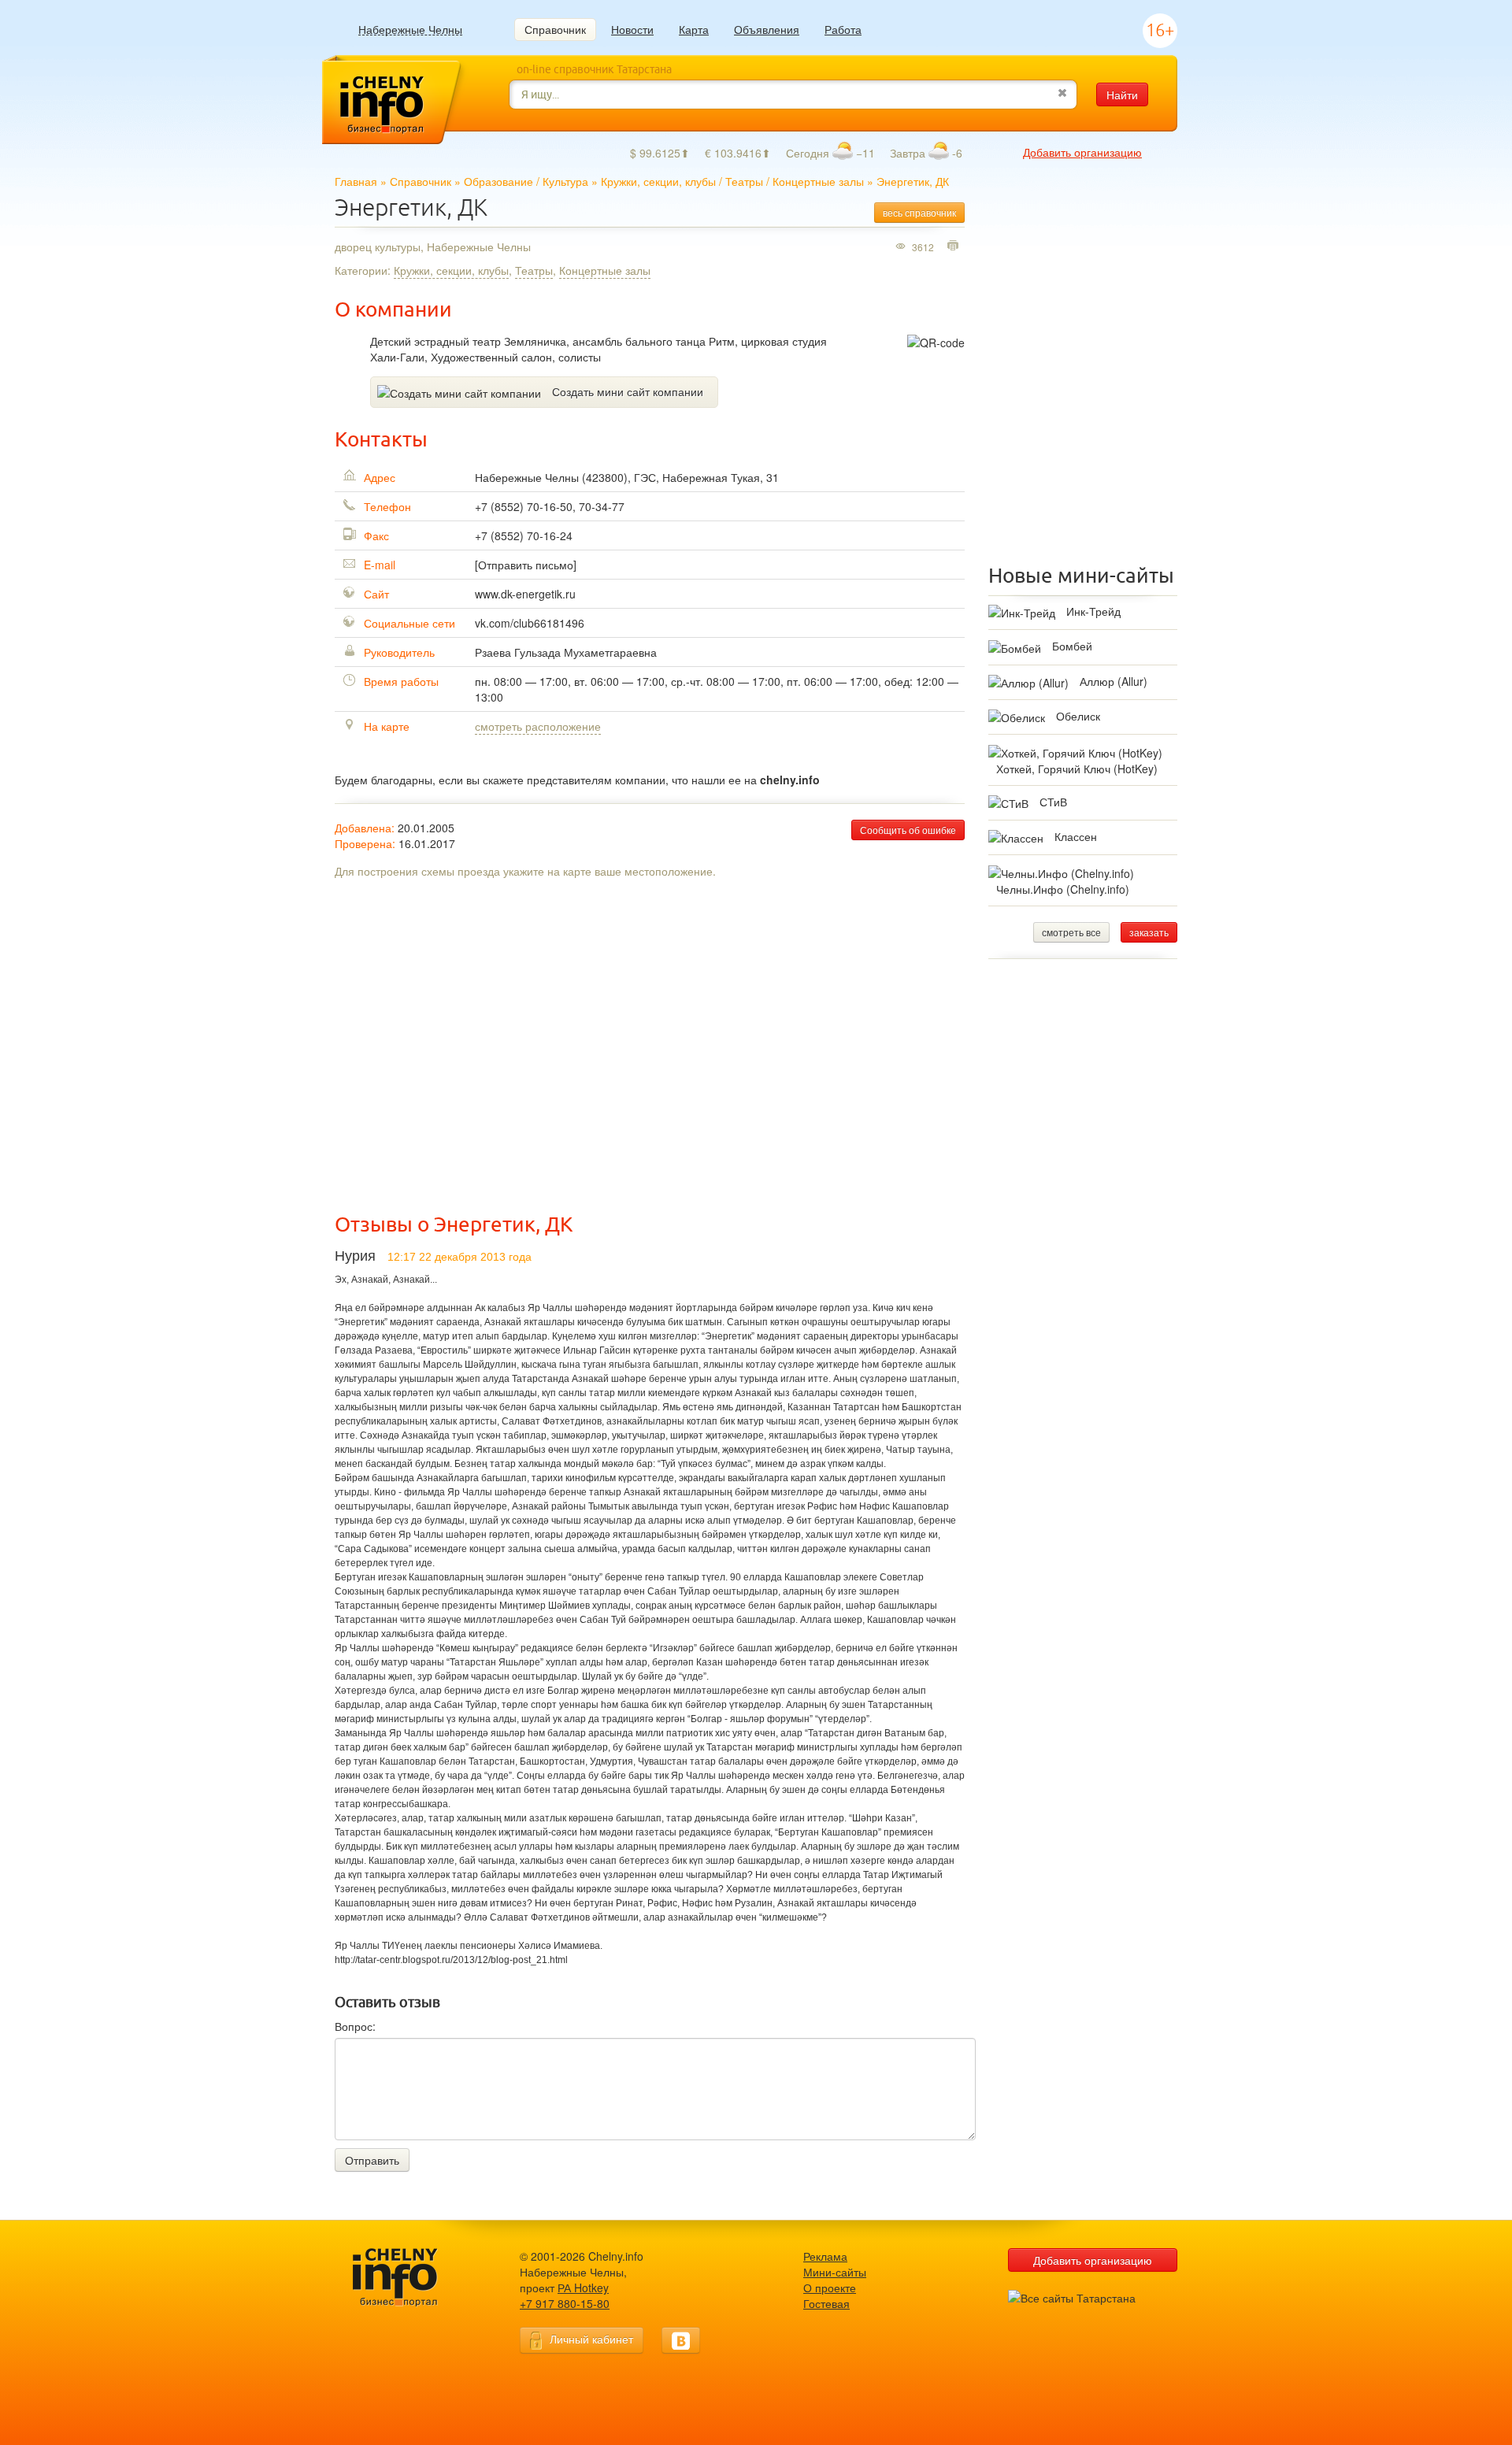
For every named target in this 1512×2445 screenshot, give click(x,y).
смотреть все (1071, 932)
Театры (744, 181)
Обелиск (1078, 716)
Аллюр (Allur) (1114, 681)
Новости (632, 29)
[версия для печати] (955, 246)
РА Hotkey (583, 2288)
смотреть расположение (538, 726)
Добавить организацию (1082, 152)
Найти (1122, 94)
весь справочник (919, 212)
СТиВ (1053, 802)
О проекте (830, 2288)
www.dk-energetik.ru (525, 594)
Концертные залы (818, 181)
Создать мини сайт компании (628, 391)
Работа (843, 29)
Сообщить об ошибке (908, 830)
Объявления (767, 29)
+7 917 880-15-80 (565, 2303)
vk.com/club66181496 (530, 623)
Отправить (372, 2160)
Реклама (825, 2256)
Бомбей (1072, 646)
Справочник (555, 29)
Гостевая (826, 2303)
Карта (694, 29)
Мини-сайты (835, 2272)
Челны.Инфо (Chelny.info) (1063, 889)
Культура (565, 181)
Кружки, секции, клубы (658, 181)
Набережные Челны (410, 30)
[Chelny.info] (409, 2278)
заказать (1149, 932)
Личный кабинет (591, 2339)
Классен (1076, 836)
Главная (356, 181)
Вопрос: (355, 2026)
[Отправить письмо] (526, 565)
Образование (498, 181)
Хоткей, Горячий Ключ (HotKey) (1077, 769)
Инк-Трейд (1093, 611)
